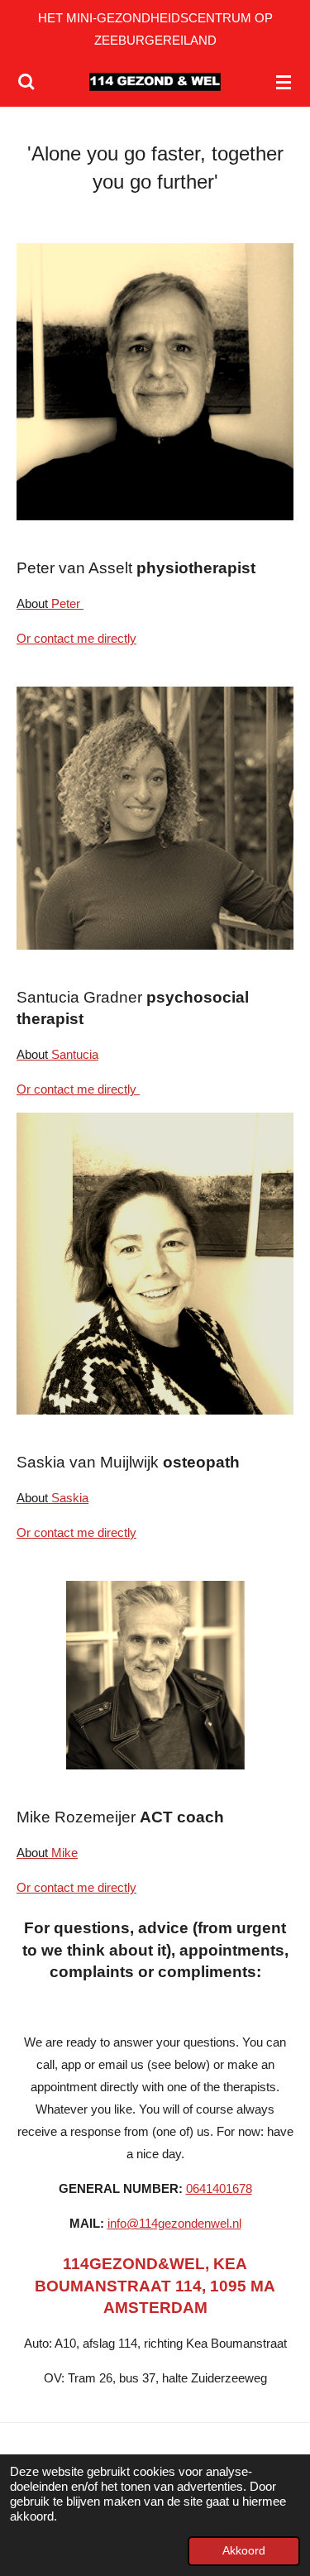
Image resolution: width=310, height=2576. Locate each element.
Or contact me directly (76, 638)
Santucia (57, 1054)
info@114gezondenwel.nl (174, 2223)
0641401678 (219, 2188)
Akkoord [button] (244, 2551)
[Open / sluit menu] (284, 82)
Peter (50, 603)
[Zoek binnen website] (26, 82)
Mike (47, 1853)
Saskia (52, 1498)
